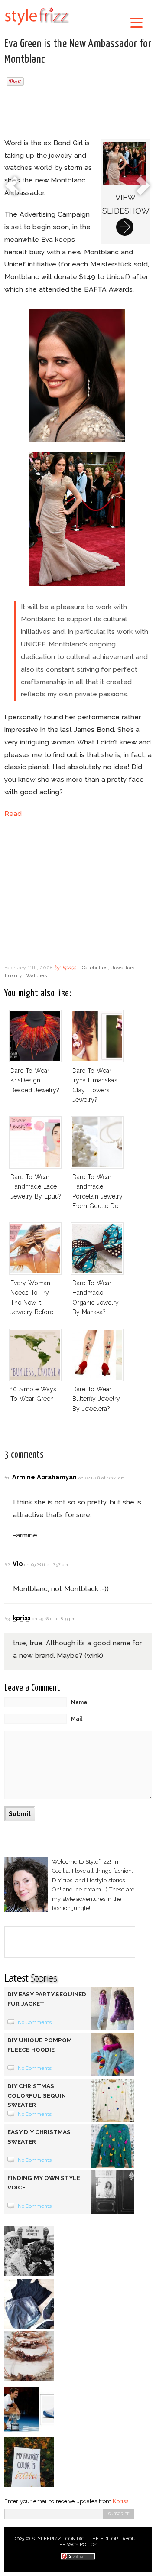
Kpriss (120, 2501)
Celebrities (95, 968)
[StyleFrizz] (37, 27)
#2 (7, 1564)
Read (13, 814)
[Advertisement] (78, 114)
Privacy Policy (78, 2545)
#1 (7, 1478)
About (130, 2539)
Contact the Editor (92, 2539)
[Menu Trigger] (136, 22)
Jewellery (123, 968)
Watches (36, 975)
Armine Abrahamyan (44, 1477)
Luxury (13, 975)
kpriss (69, 968)
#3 (7, 1619)
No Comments (35, 2022)
